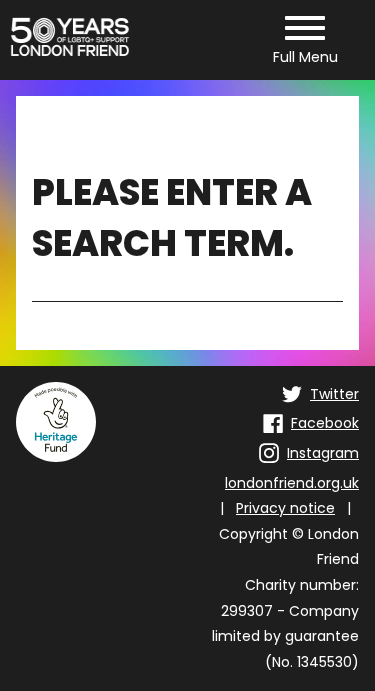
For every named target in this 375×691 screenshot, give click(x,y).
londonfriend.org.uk (292, 483)
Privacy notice (285, 508)
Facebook (325, 423)
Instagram (323, 453)
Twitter (334, 394)
